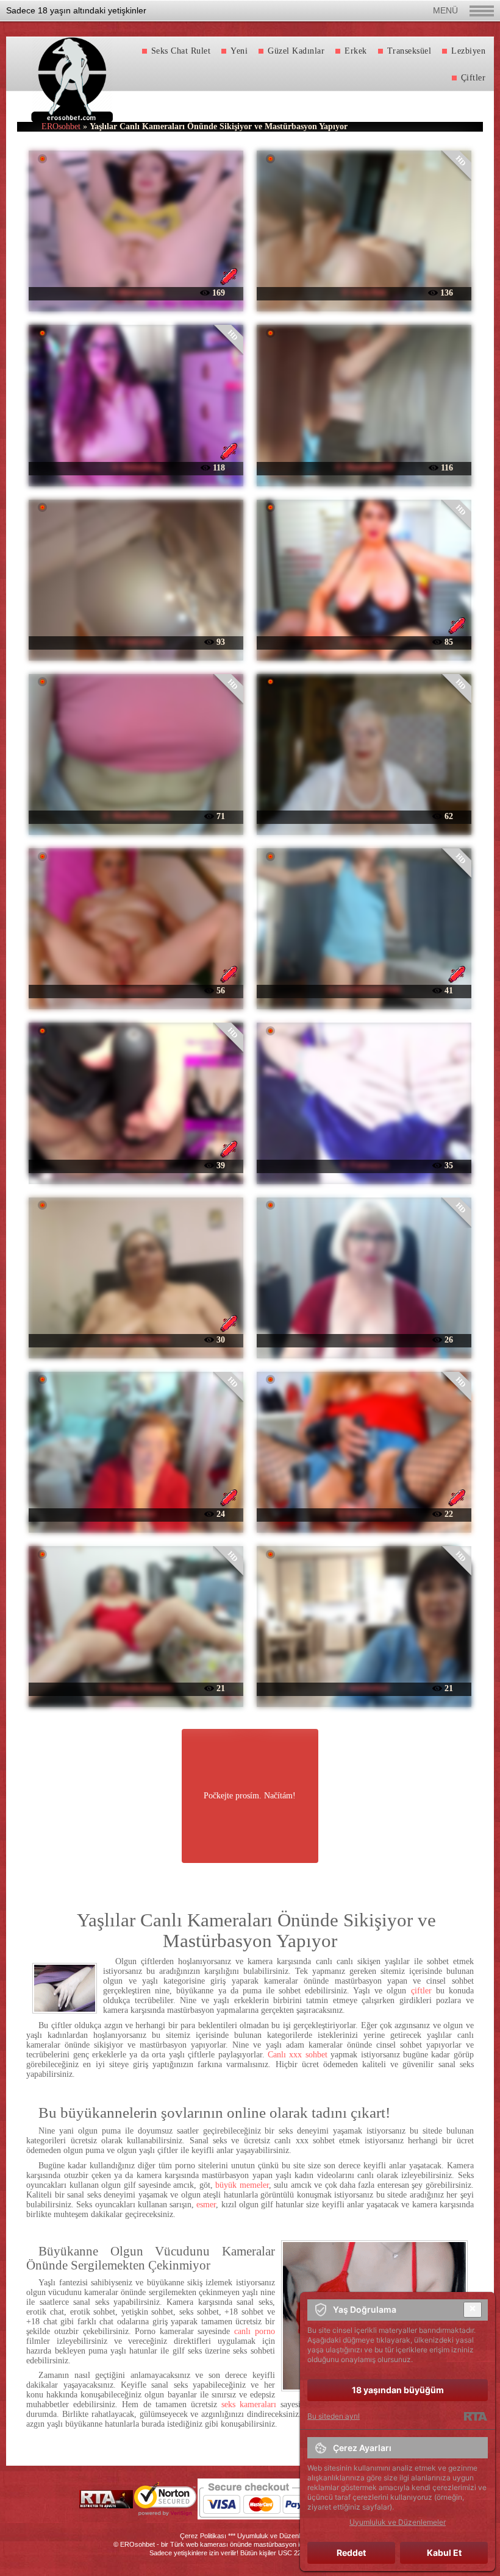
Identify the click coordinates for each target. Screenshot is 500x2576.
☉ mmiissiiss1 (364, 1688)
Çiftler (473, 78)
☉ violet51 (364, 1339)
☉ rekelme (136, 1513)
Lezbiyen (468, 51)
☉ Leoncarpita (136, 641)
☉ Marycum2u (136, 292)
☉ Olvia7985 (364, 641)
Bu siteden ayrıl (334, 2416)
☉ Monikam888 (364, 467)
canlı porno (255, 2331)
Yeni (239, 51)
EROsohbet (61, 126)
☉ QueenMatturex (136, 1339)
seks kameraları (249, 2404)
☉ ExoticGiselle (136, 990)
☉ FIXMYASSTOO (364, 990)
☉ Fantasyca (364, 1165)
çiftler (421, 1991)
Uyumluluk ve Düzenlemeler (279, 2536)
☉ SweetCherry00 (364, 816)
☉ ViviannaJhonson (136, 1688)
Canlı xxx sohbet (298, 2055)
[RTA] (475, 2416)
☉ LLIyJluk (364, 292)
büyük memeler (242, 2185)
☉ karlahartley (364, 1513)
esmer (206, 2205)
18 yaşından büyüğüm (398, 2390)
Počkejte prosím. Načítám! (250, 1796)
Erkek (356, 51)
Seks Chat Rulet (181, 51)
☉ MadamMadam (136, 816)
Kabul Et (444, 2553)
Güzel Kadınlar (296, 51)
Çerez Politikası (203, 2536)
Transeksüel (409, 51)
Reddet (351, 2553)
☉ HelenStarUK (136, 1165)
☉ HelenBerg (136, 467)
